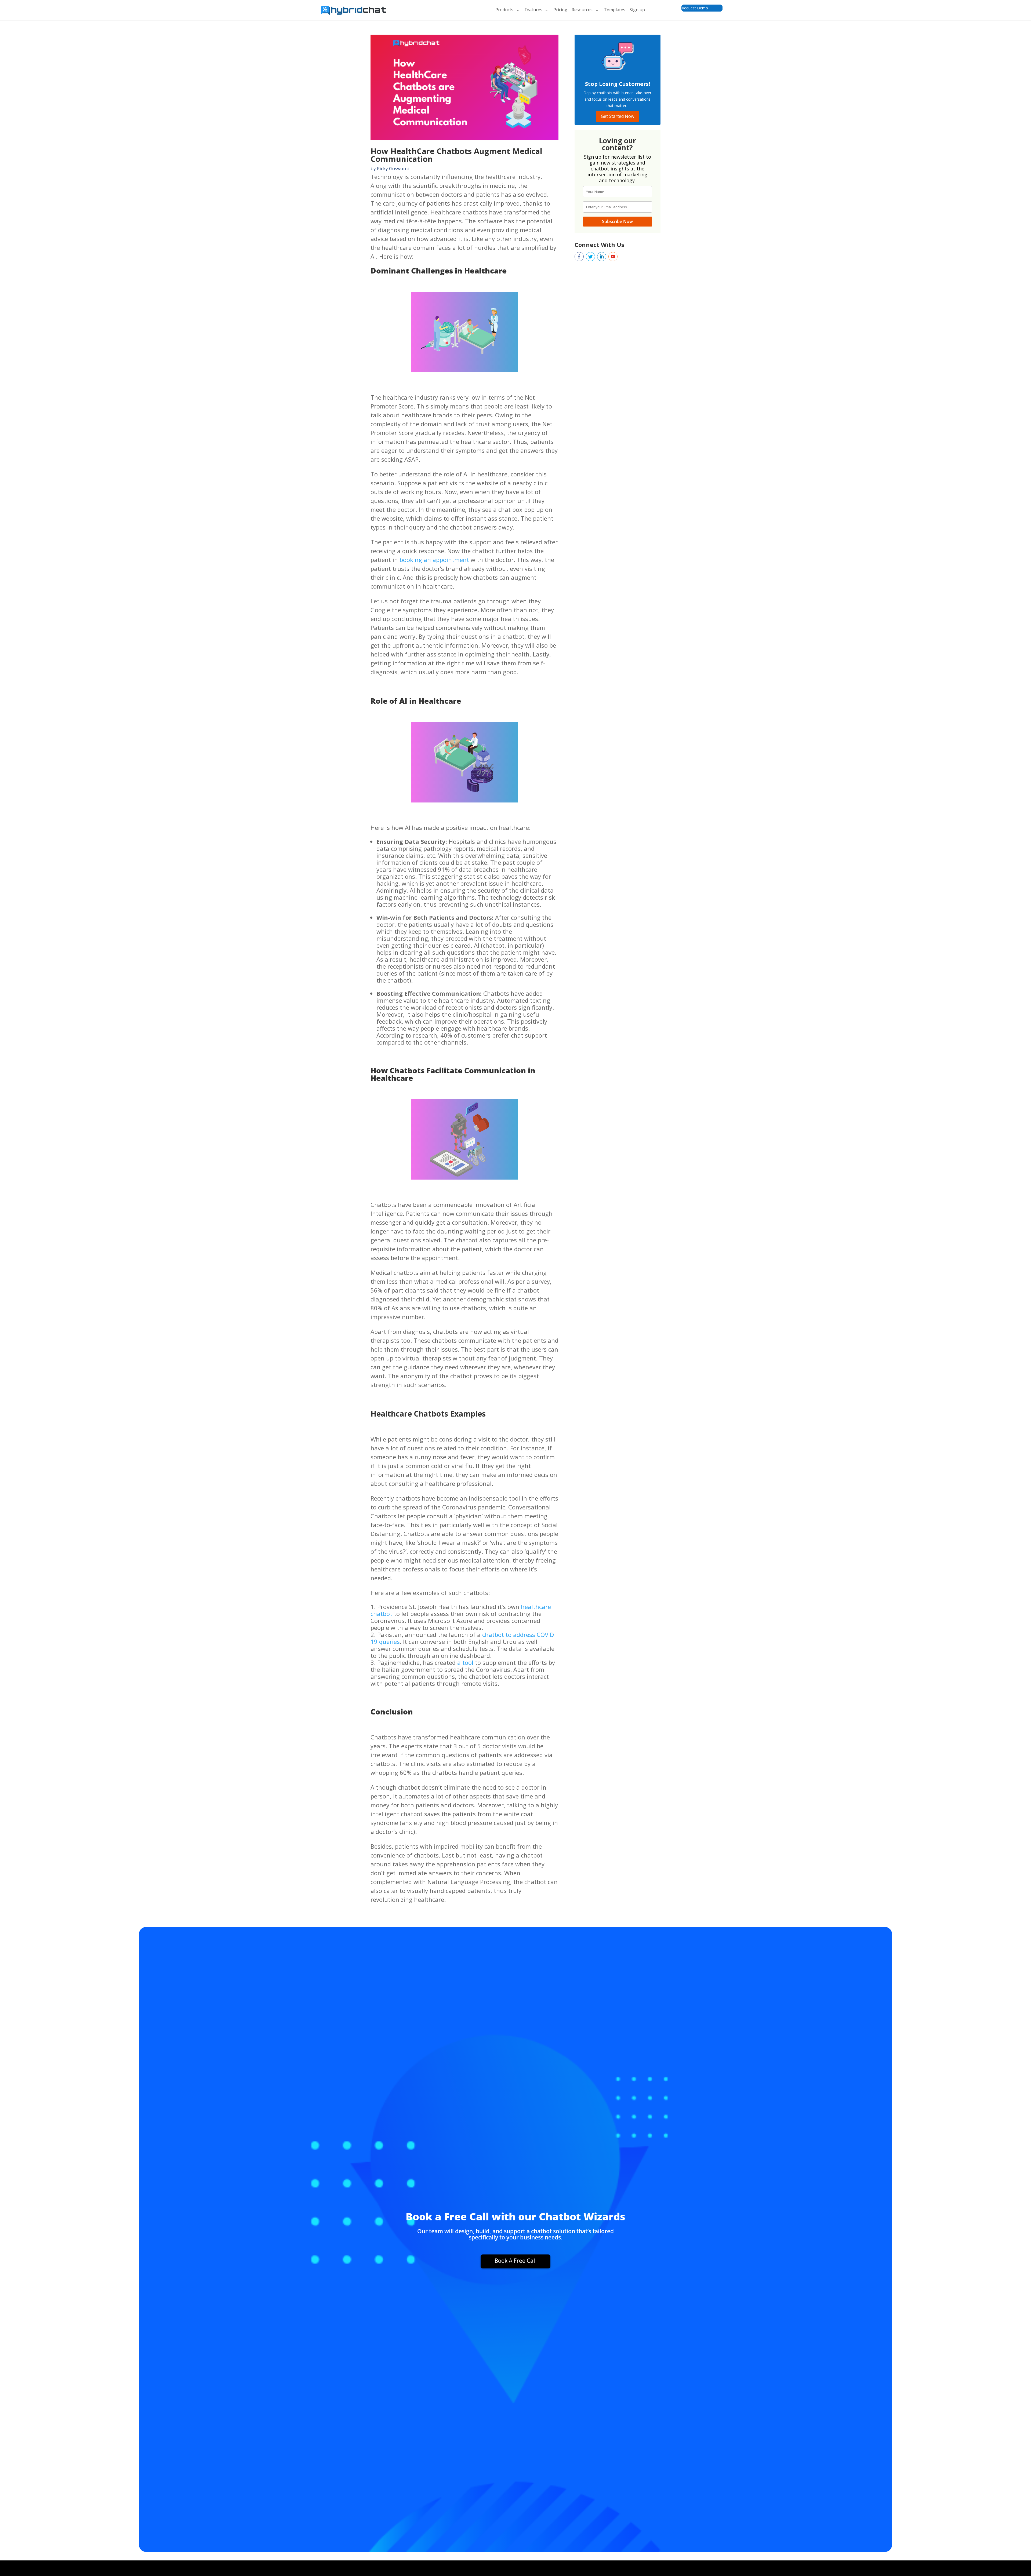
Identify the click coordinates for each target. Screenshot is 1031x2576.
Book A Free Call (516, 2261)
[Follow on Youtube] (613, 257)
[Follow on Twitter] (590, 257)
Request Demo (695, 8)
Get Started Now (618, 116)
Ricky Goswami (393, 168)
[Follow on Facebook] (579, 257)
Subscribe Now (617, 221)
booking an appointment (434, 560)
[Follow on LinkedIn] (602, 257)
